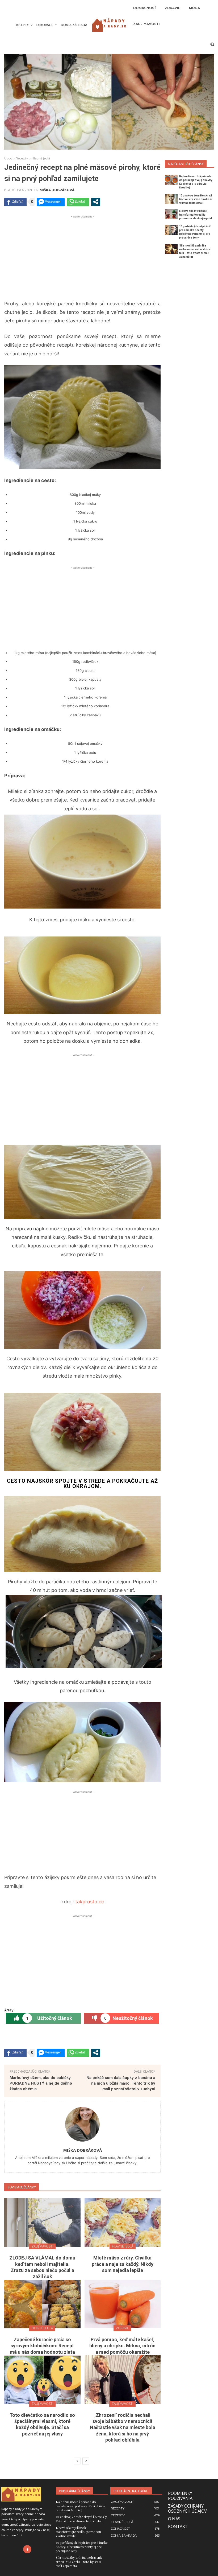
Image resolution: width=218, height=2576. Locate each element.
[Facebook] (27, 2549)
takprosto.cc (90, 1902)
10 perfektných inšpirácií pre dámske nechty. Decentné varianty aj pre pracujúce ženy (82, 2547)
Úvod (8, 158)
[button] (212, 44)
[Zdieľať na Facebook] (15, 202)
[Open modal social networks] (96, 202)
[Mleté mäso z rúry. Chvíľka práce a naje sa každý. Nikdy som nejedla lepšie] (123, 2222)
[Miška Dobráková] (82, 2124)
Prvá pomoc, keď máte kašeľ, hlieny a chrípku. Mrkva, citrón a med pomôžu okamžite (122, 2346)
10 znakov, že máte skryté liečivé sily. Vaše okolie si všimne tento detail (196, 199)
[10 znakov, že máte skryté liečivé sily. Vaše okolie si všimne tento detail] (171, 199)
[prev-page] (77, 2461)
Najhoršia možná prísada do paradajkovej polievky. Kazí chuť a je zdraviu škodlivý (80, 2506)
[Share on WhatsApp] (78, 202)
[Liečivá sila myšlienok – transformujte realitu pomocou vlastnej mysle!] (171, 214)
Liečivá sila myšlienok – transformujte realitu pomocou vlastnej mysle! (196, 215)
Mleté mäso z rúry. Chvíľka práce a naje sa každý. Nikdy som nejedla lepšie (123, 2264)
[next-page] (86, 2461)
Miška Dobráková (57, 190)
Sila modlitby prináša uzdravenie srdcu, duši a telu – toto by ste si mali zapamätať (79, 2561)
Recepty (22, 158)
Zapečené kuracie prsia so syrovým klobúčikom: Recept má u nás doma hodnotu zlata (42, 2346)
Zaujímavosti (42, 2246)
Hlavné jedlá (41, 158)
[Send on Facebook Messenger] (51, 202)
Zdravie (122, 2328)
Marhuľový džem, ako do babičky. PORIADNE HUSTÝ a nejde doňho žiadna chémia (41, 2083)
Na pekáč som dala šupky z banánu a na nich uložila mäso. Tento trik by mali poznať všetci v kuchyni (121, 2083)
